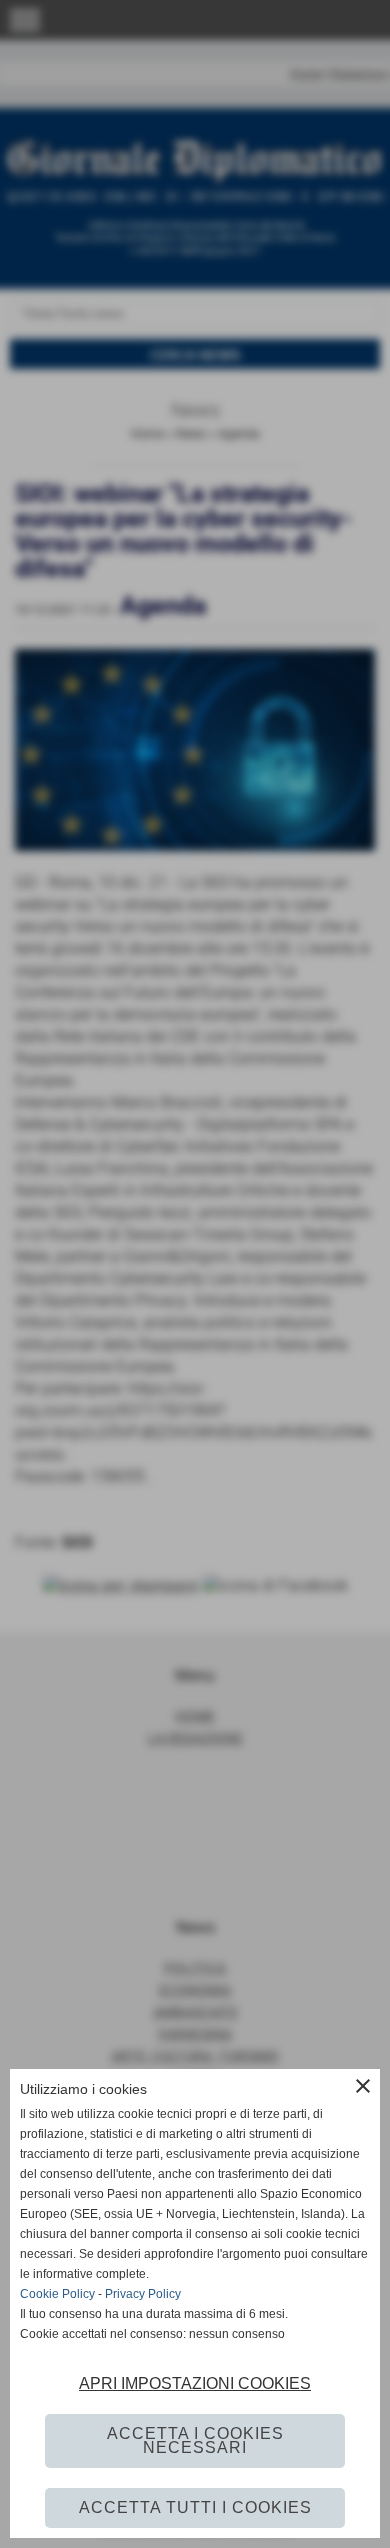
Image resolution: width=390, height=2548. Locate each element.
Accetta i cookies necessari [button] (195, 2440)
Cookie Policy (57, 2294)
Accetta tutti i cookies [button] (195, 2507)
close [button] (363, 2086)
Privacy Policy (143, 2294)
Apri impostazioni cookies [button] (195, 2383)
